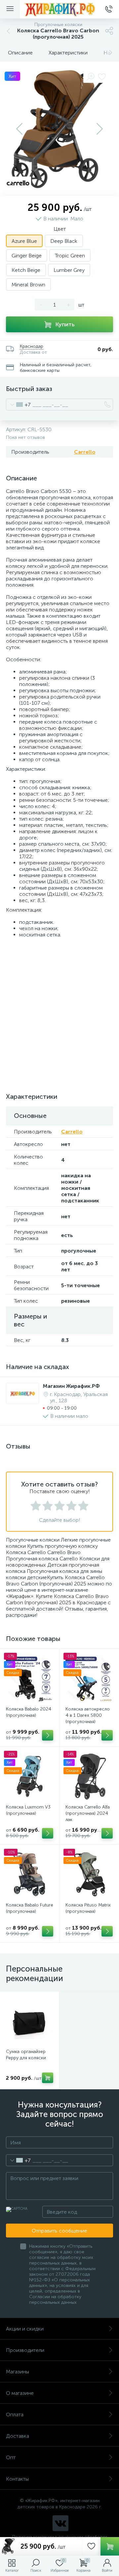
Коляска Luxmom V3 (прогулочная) (28, 1810)
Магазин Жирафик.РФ (71, 1386)
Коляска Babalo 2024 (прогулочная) (29, 1712)
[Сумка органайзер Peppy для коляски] (30, 2021)
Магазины (18, 2372)
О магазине (20, 2393)
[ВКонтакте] (60, 2523)
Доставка (18, 2436)
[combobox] (18, 405)
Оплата (15, 2414)
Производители (25, 2350)
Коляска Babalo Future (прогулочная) (30, 1908)
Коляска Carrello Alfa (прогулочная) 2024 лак (88, 1813)
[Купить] (48, 1735)
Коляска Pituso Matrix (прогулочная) (88, 1908)
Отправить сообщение (59, 2231)
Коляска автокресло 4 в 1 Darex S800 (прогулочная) (88, 1715)
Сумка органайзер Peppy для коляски (26, 2055)
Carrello (85, 452)
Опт (11, 2457)
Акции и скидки (25, 2329)
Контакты (17, 2479)
